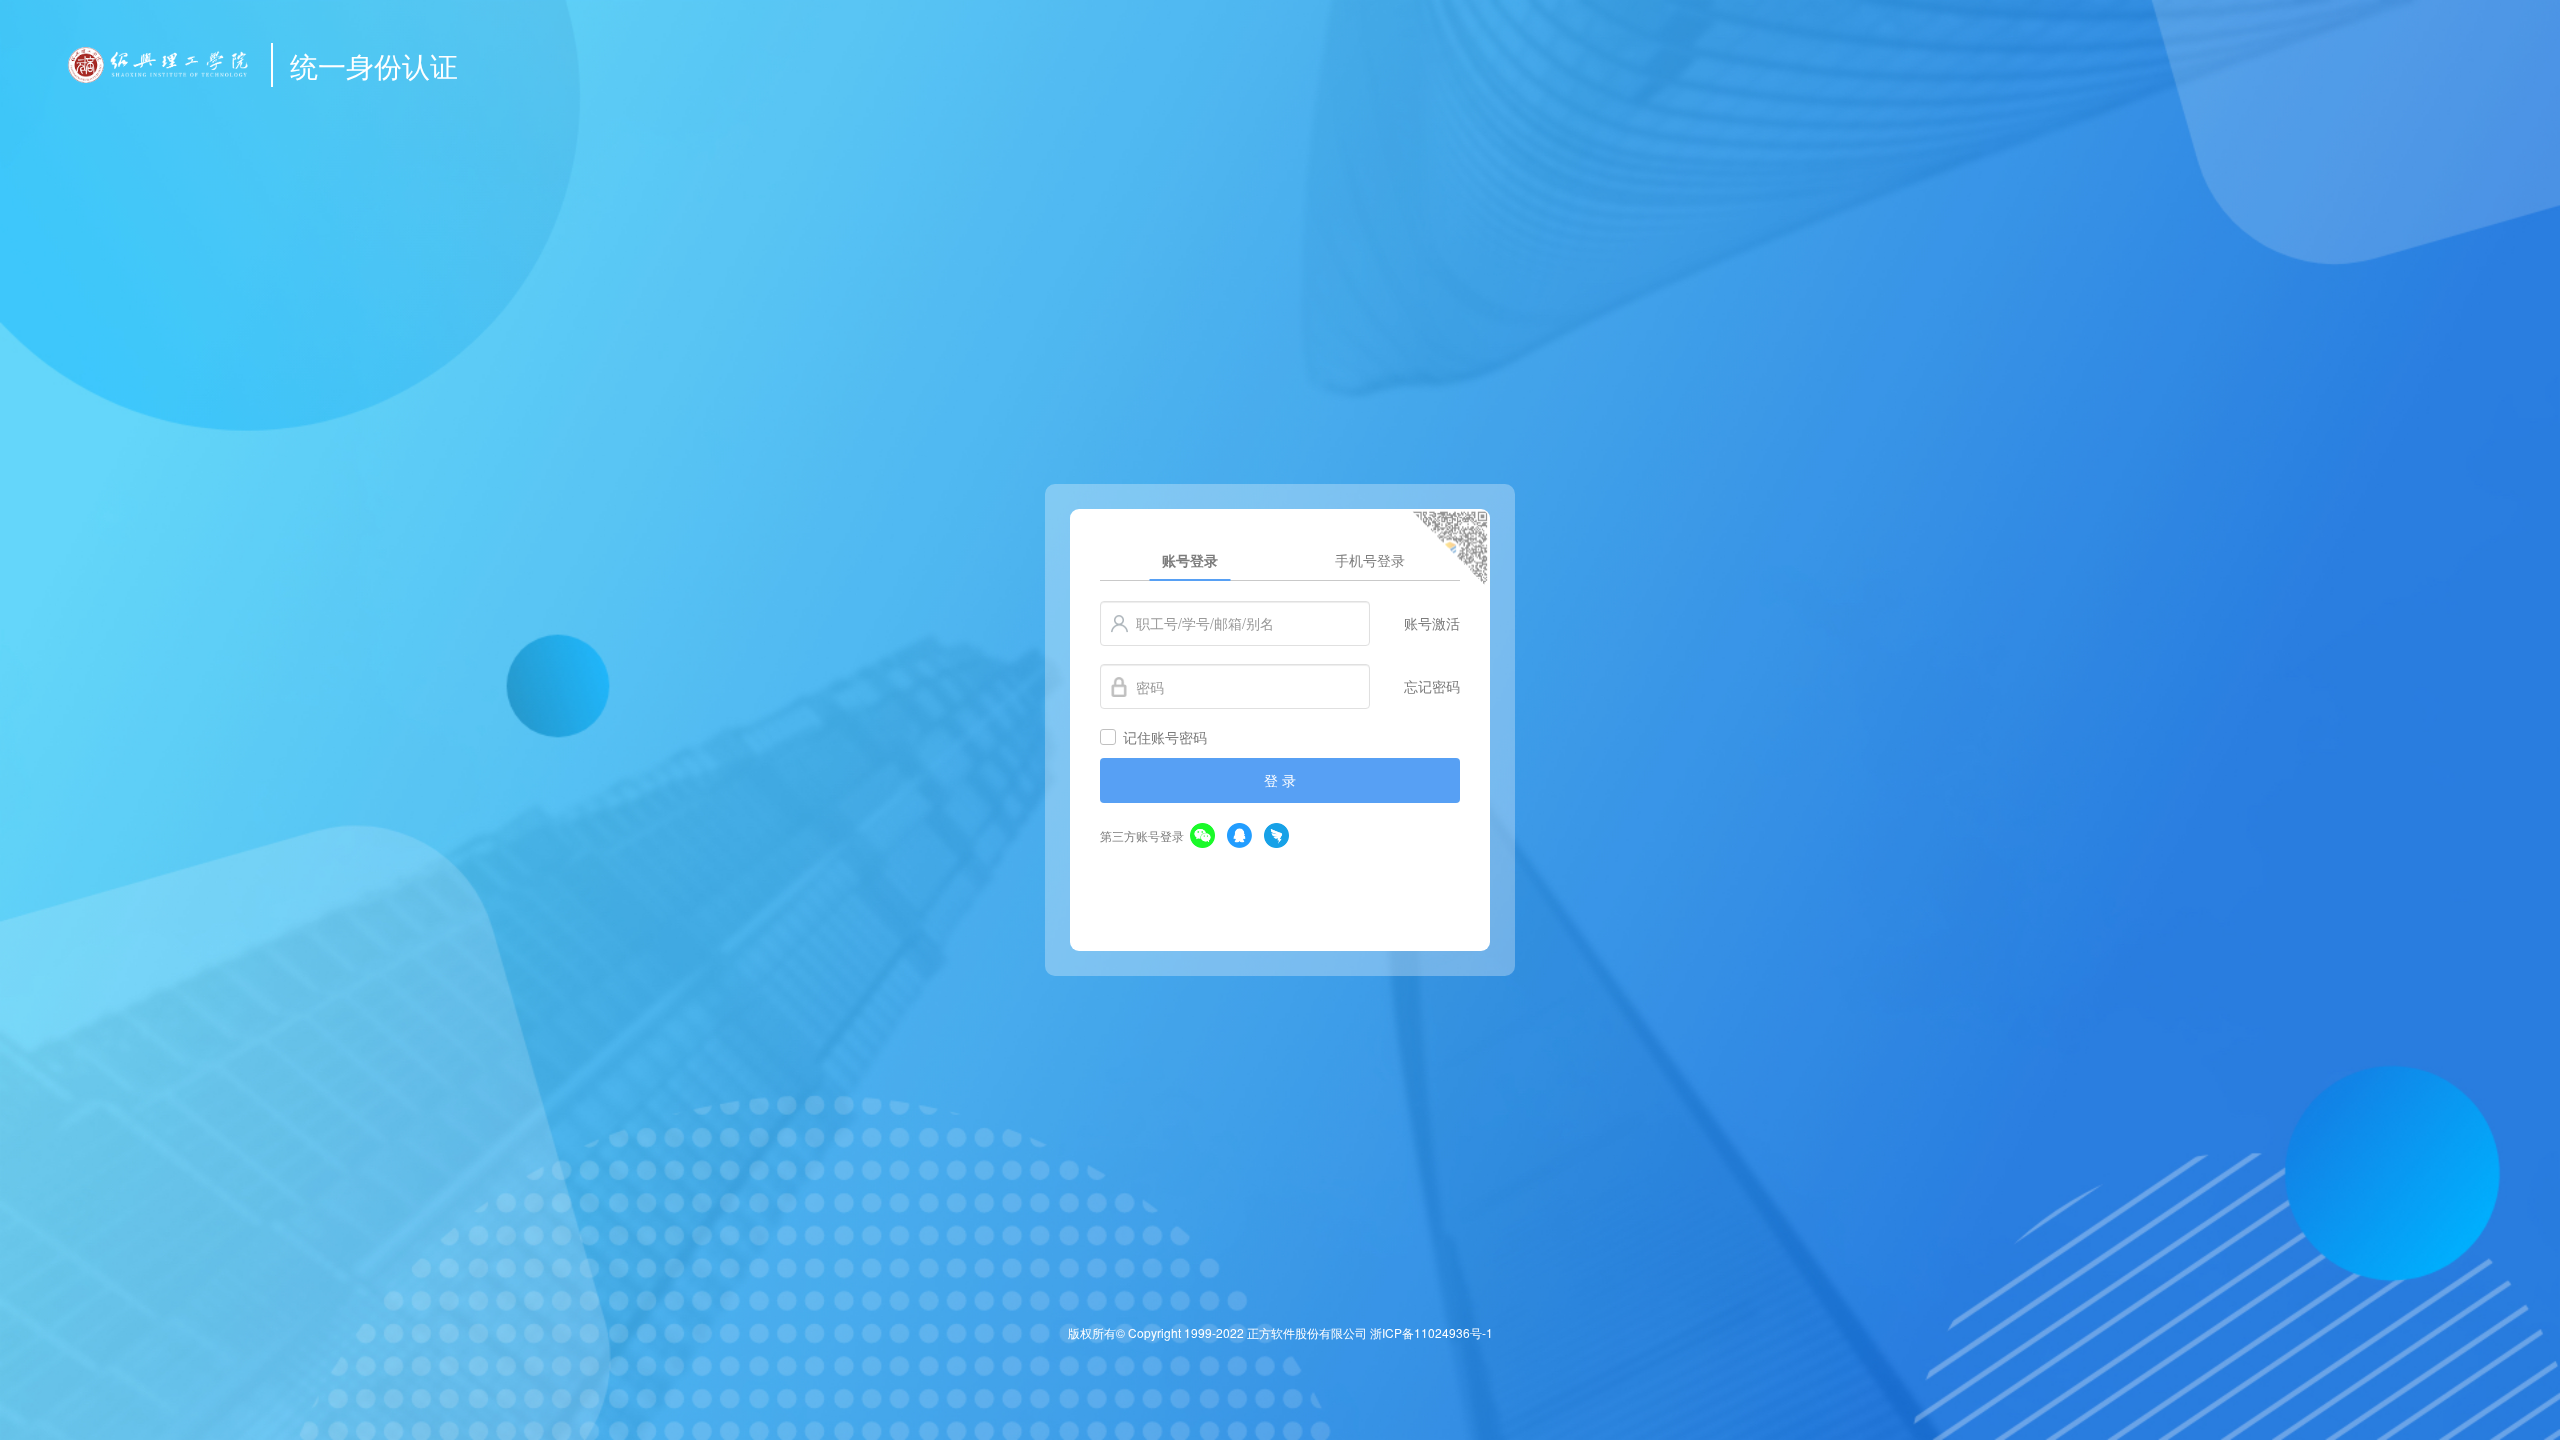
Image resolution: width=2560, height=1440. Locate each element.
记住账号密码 (1165, 737)
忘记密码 (1432, 686)
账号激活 (1432, 623)
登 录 (1280, 780)
